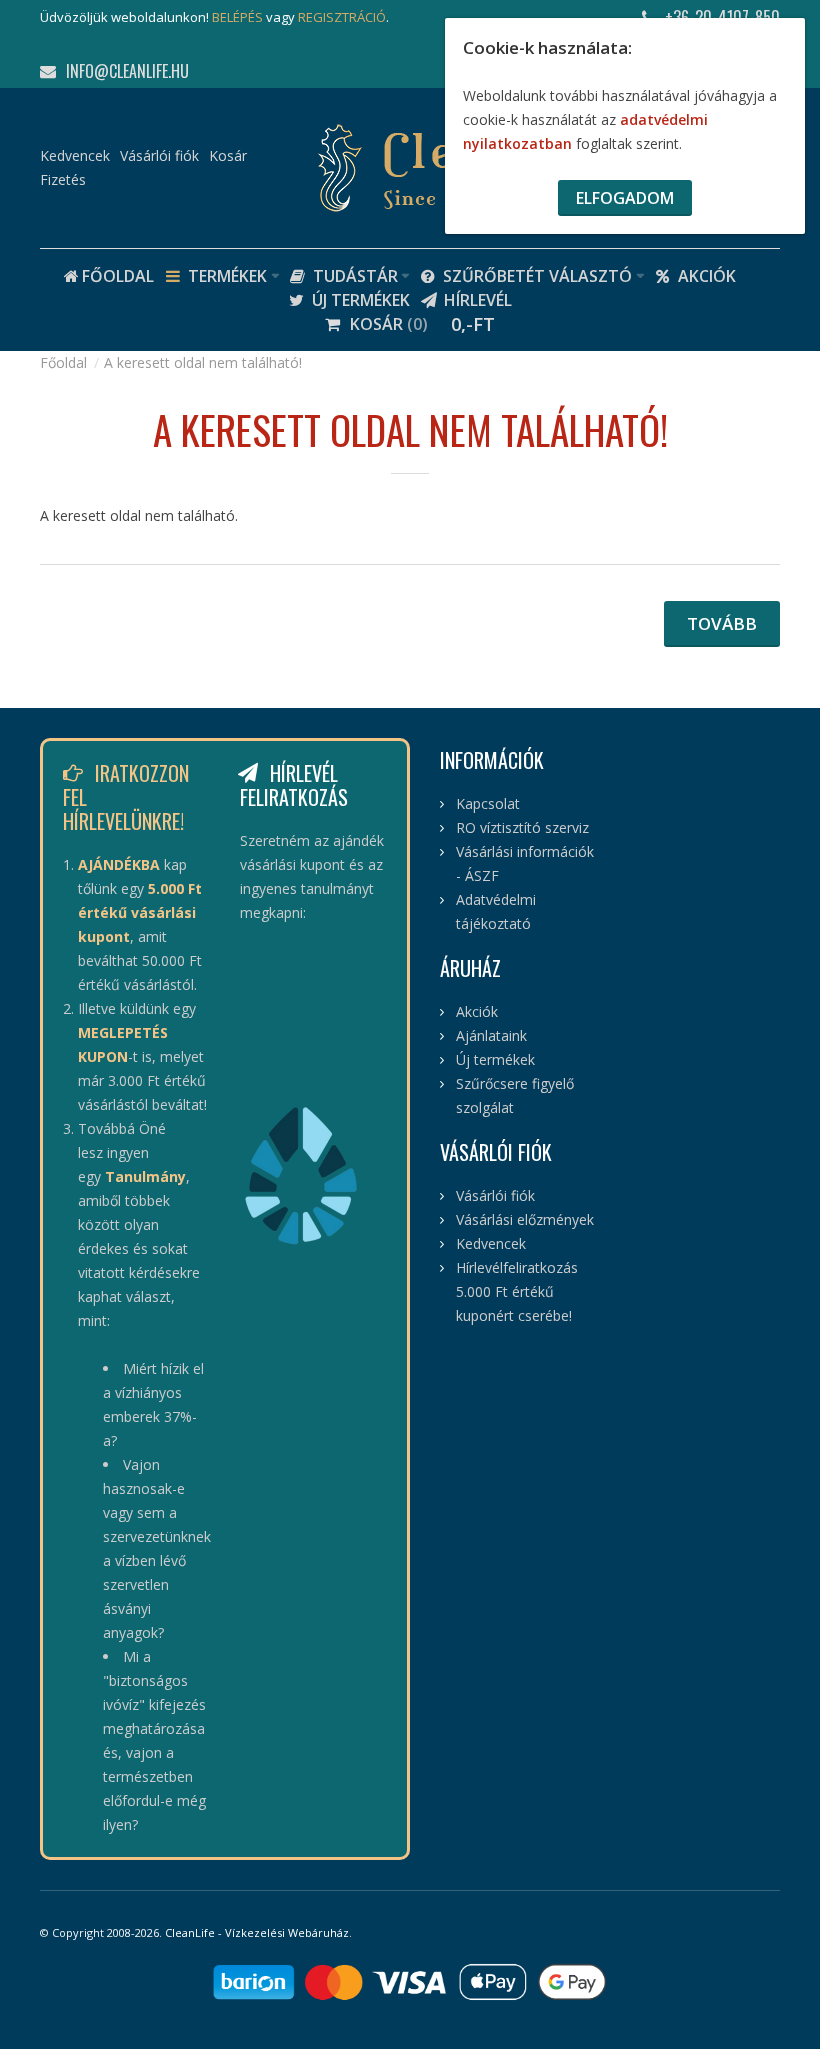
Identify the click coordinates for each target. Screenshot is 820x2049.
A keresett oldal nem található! (203, 362)
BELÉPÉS (237, 17)
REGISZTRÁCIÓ (342, 17)
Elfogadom (625, 198)
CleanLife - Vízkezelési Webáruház (257, 1932)
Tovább (722, 623)
